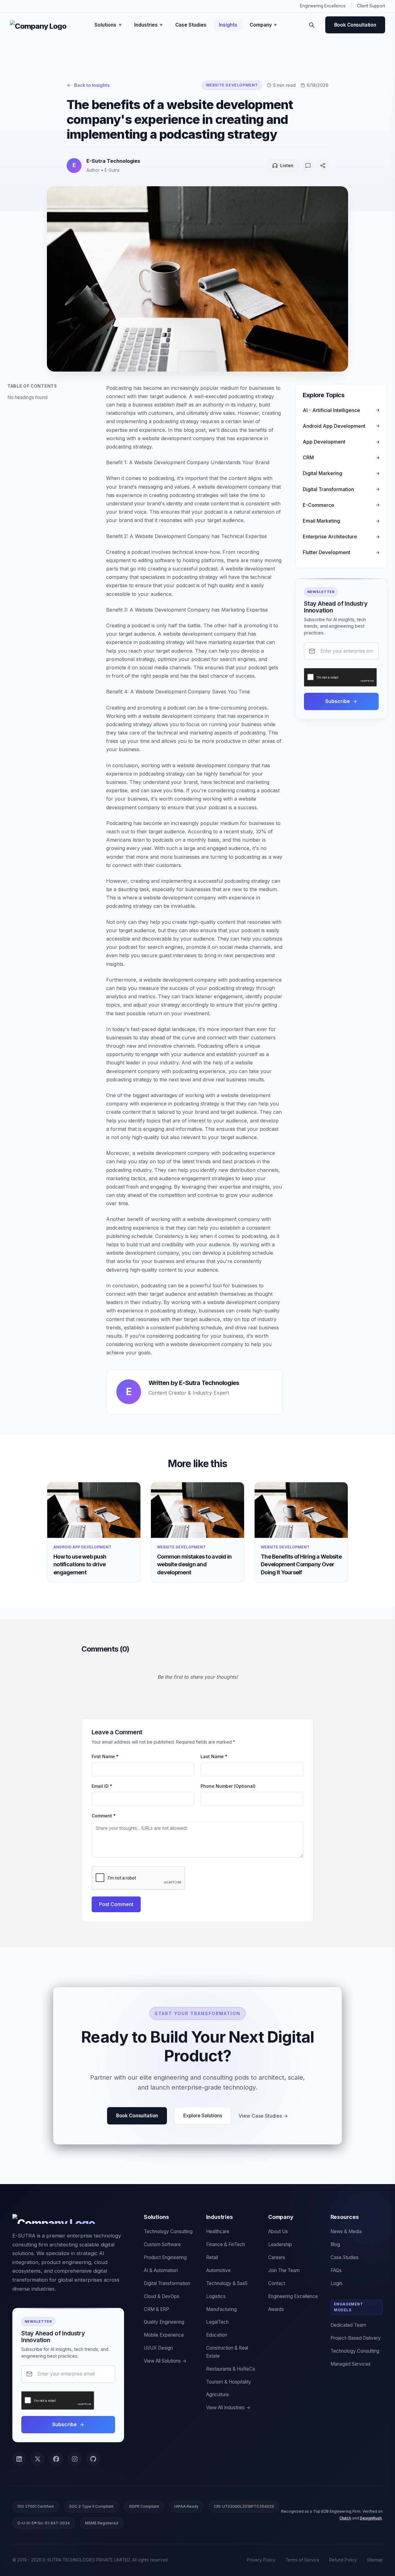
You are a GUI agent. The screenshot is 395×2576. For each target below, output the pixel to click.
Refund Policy (343, 2560)
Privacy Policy (261, 2560)
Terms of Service (302, 2560)
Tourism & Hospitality (229, 2382)
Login (336, 2283)
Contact (277, 2283)
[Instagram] (75, 2459)
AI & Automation (161, 2270)
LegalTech (217, 2322)
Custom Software (162, 2244)
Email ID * (102, 1786)
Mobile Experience (164, 2335)
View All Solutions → (165, 2361)
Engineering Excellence (323, 6)
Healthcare (218, 2231)
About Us (278, 2231)
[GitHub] (93, 2459)
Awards (276, 2309)
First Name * (105, 1756)
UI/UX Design (158, 2348)
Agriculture (218, 2395)
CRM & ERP (156, 2309)
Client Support (371, 6)
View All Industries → (228, 2408)
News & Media (346, 2231)
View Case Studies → (263, 2116)
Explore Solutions (203, 2116)
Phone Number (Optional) (228, 1786)
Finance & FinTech (226, 2244)
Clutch (345, 2518)
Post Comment (116, 1904)
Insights (228, 25)
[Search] (312, 25)
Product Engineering (165, 2257)
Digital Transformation (167, 2283)
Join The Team (284, 2270)
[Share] (323, 166)
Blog (335, 2244)
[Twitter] (38, 2459)
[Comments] (308, 166)
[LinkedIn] (19, 2459)
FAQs (336, 2270)
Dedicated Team (348, 2325)
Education (217, 2335)
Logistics (216, 2296)
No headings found (27, 397)
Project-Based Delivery (356, 2338)
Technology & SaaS (227, 2283)
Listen (287, 165)
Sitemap (375, 2560)
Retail (212, 2257)
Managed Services (351, 2364)
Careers (277, 2257)
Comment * (104, 1816)
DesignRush (371, 2518)
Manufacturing (221, 2309)
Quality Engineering (164, 2322)
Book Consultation (355, 25)
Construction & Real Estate (227, 2352)
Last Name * (214, 1756)
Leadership (280, 2244)
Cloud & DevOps (162, 2296)
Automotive (218, 2270)
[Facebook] (56, 2459)
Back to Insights (92, 85)
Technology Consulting (168, 2231)
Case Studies (191, 25)
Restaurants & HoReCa (231, 2369)
